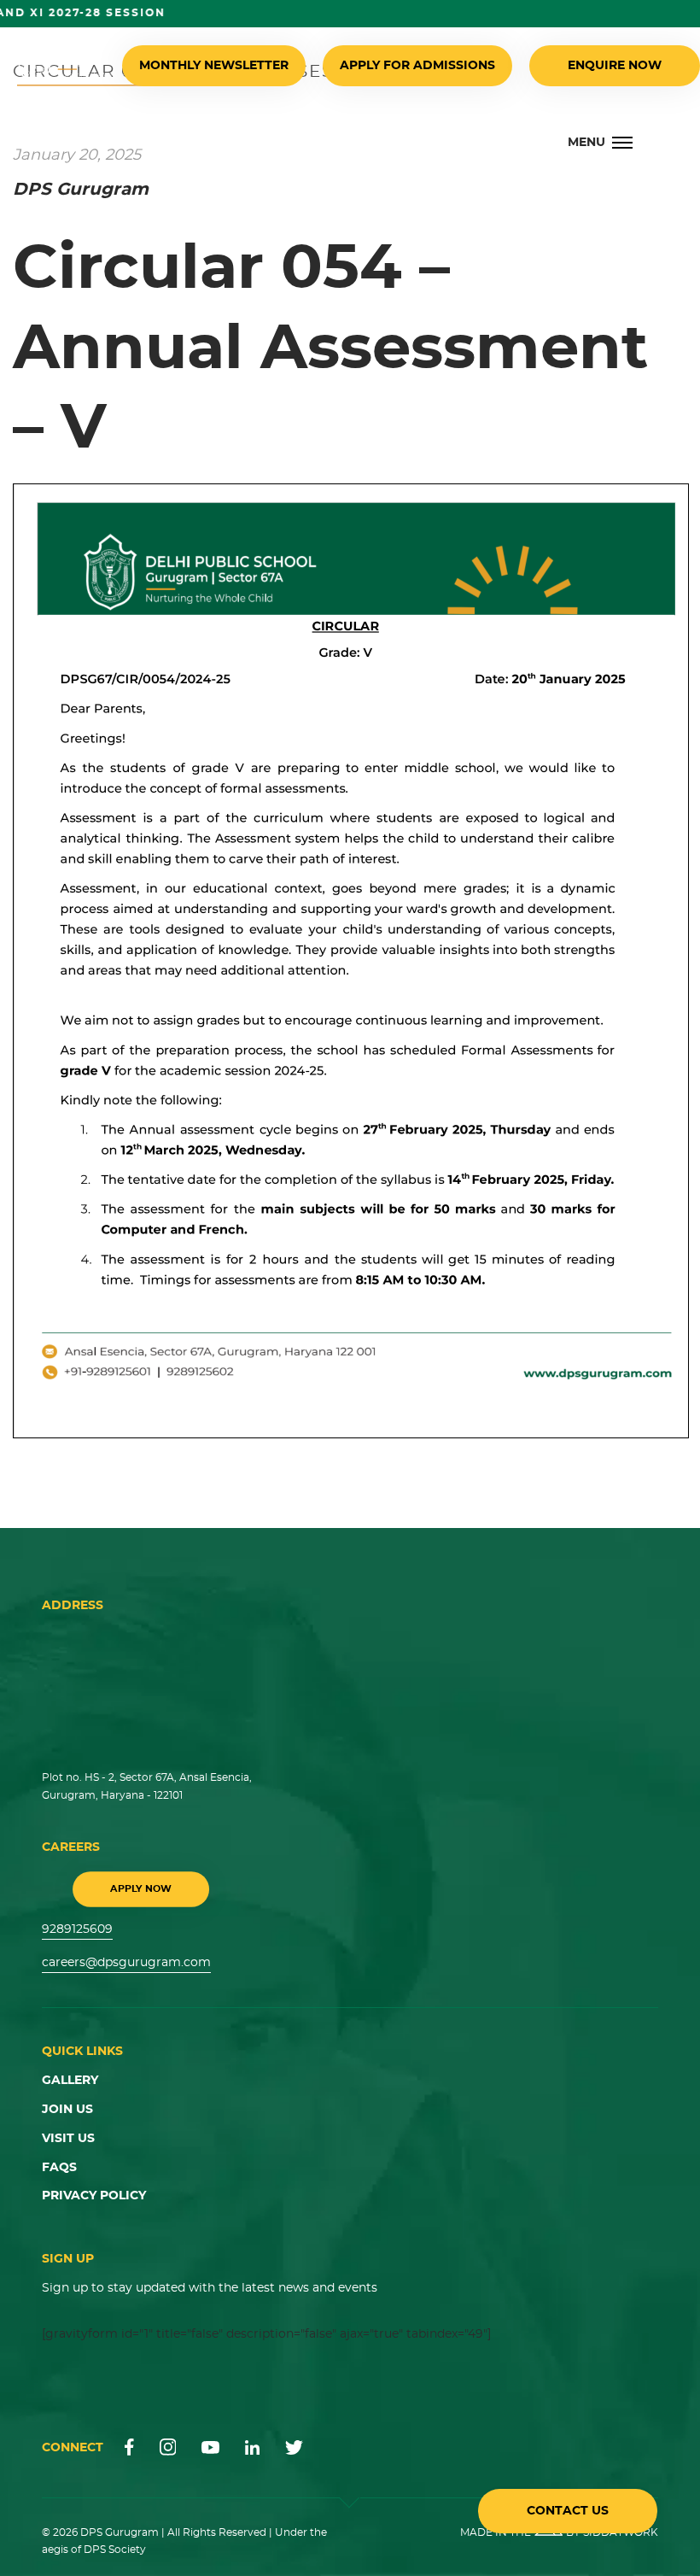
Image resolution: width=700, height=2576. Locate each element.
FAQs (59, 2168)
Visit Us (68, 2139)
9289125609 (77, 1929)
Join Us (67, 2110)
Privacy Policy (94, 2196)
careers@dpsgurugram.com (126, 1963)
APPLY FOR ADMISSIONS (417, 66)
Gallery (70, 2081)
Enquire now (615, 66)
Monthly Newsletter (214, 66)
